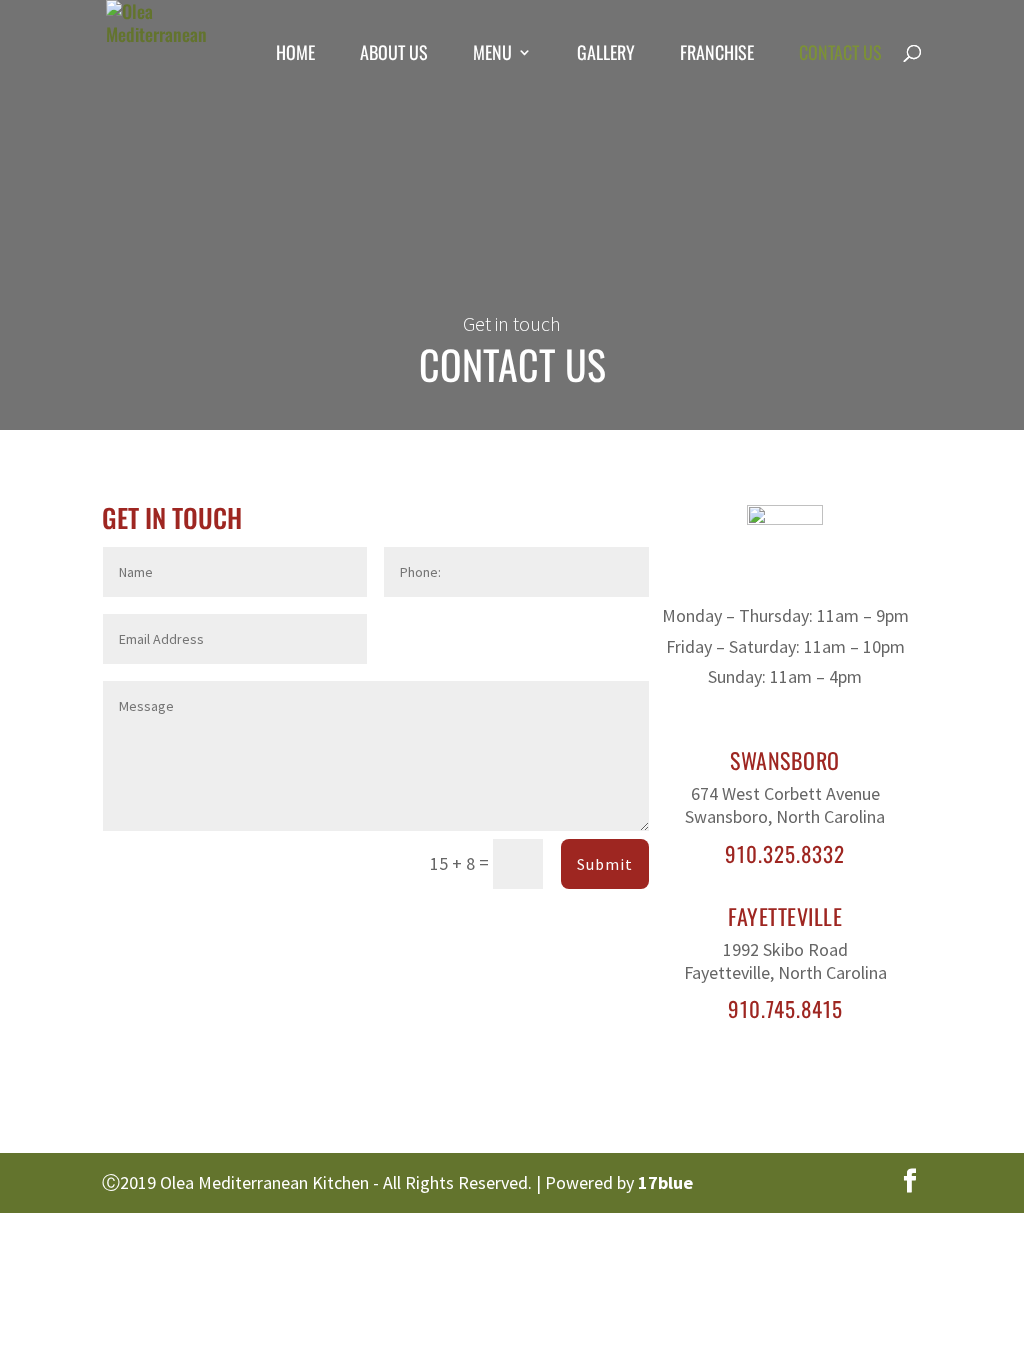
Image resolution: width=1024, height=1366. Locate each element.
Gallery (606, 55)
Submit (605, 864)
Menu (492, 55)
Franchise (717, 55)
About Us (394, 55)
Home (295, 55)
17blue (665, 1182)
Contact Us (840, 55)
